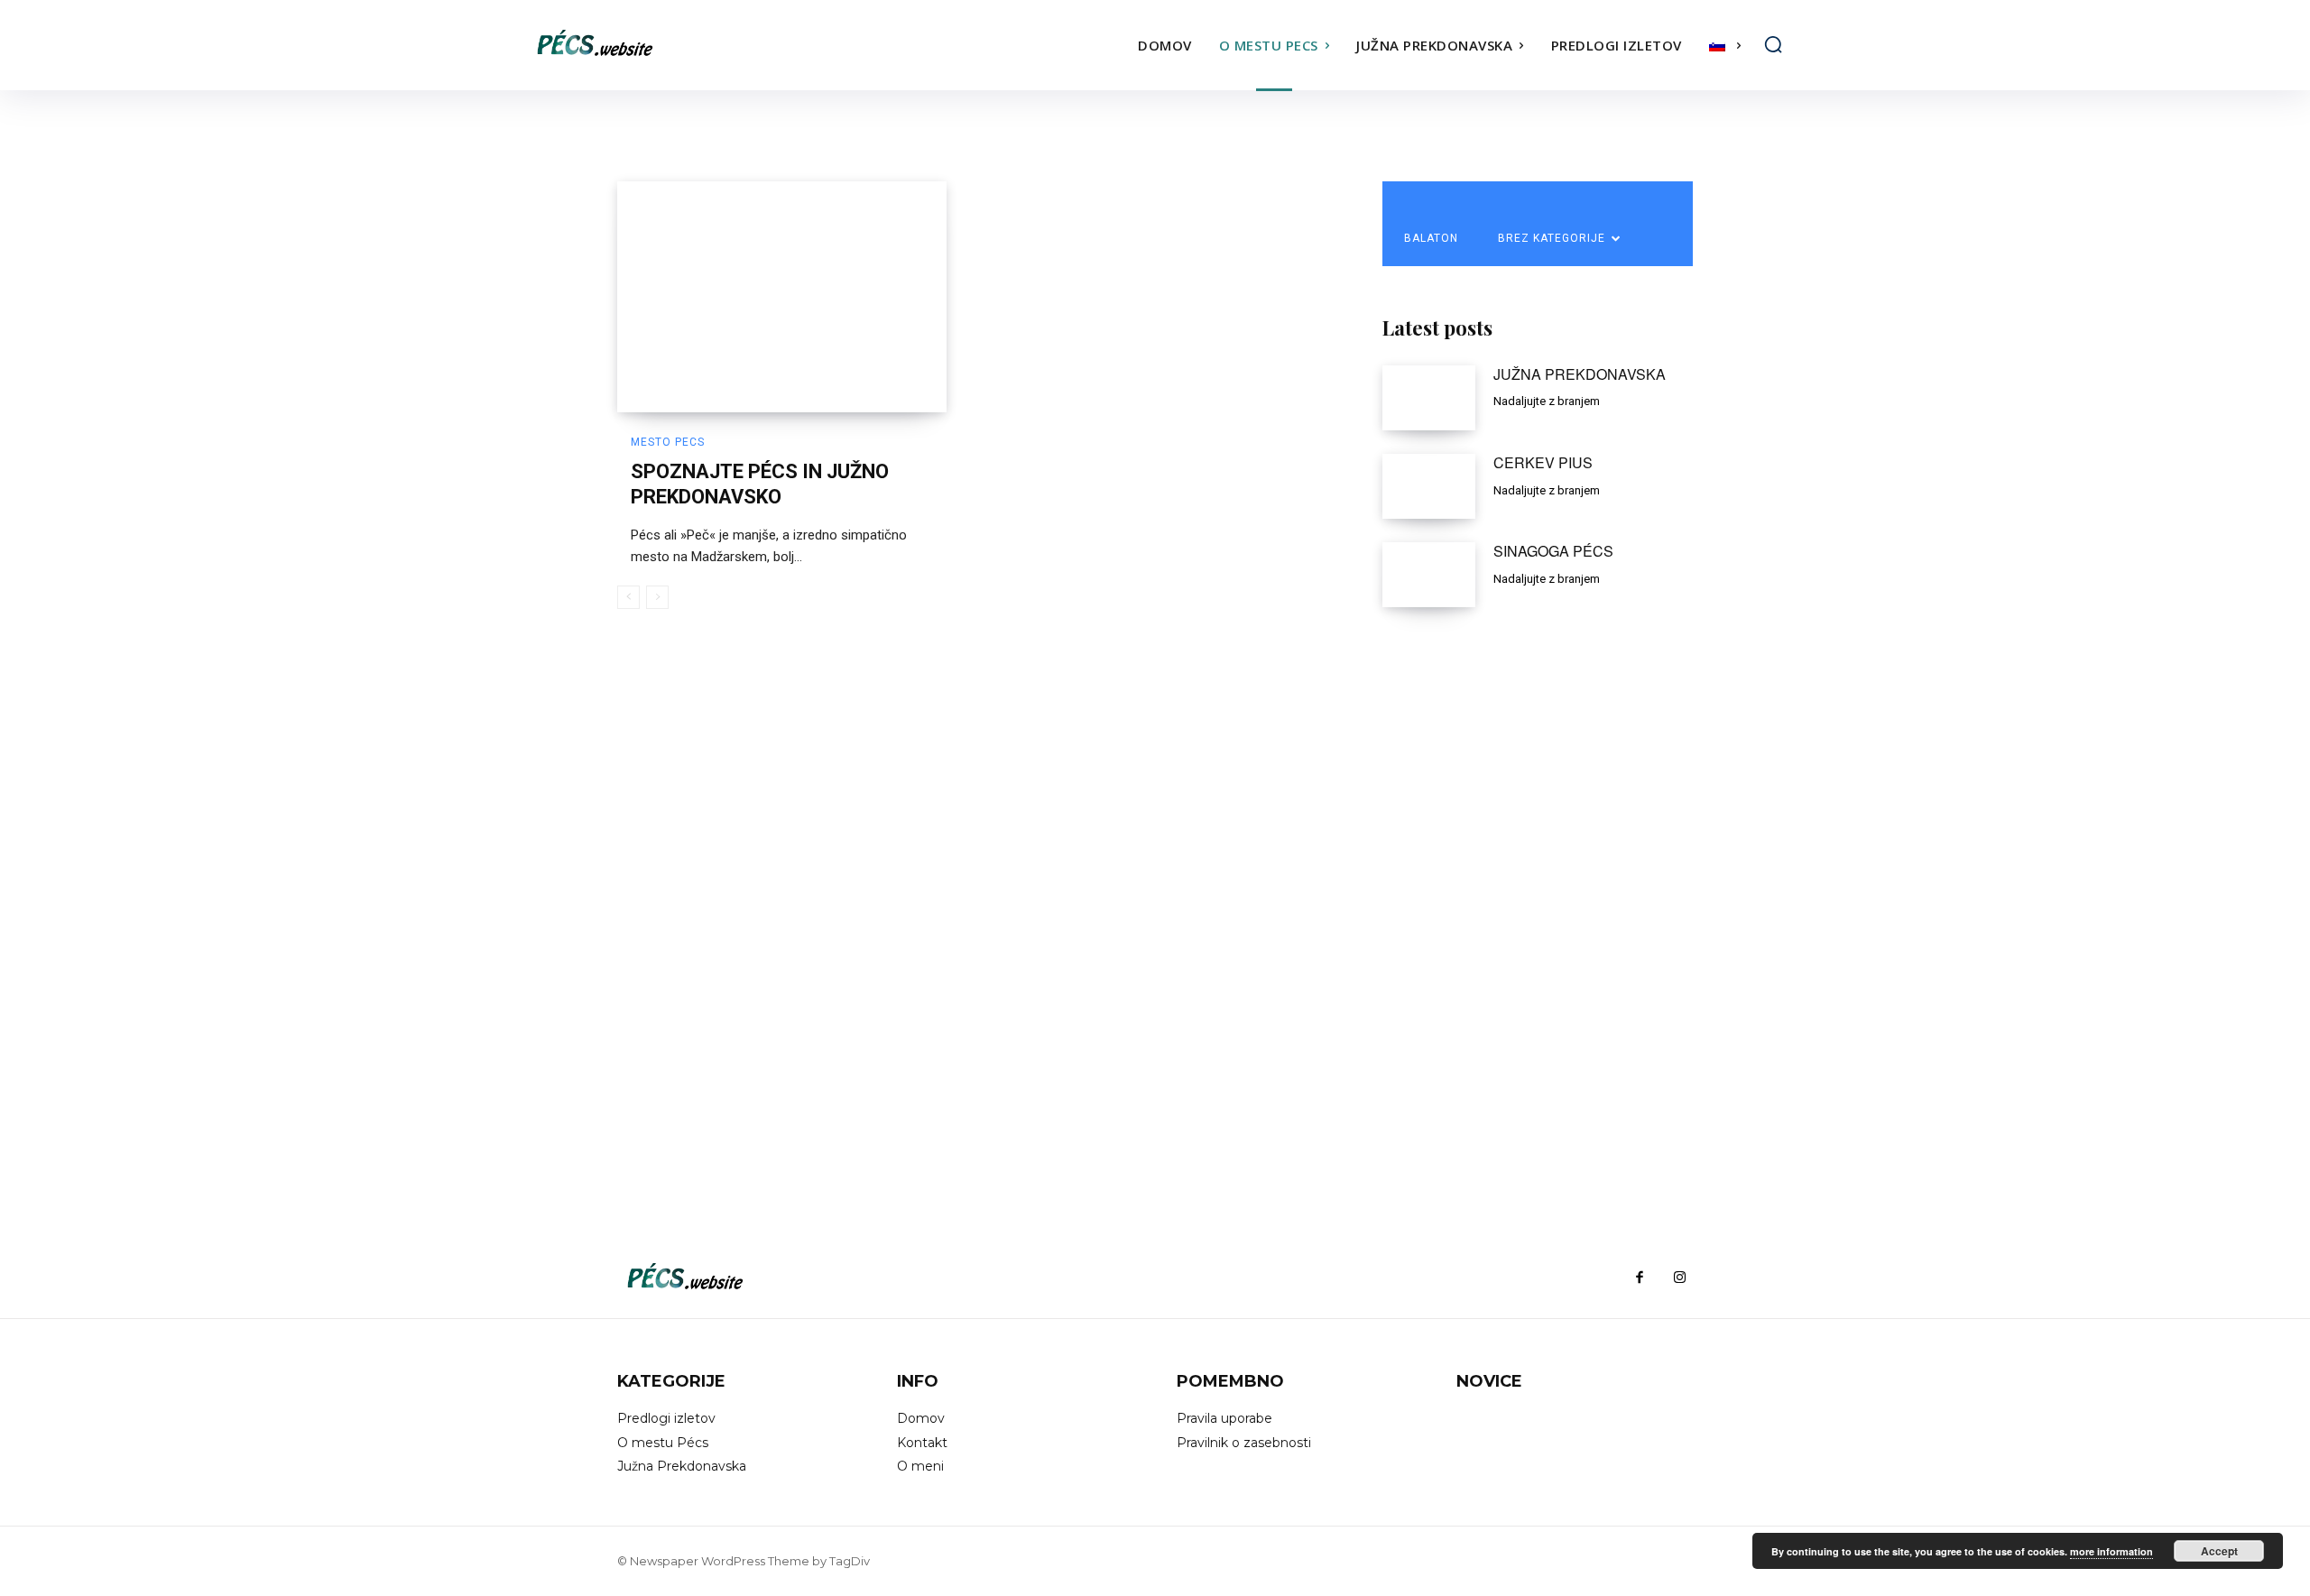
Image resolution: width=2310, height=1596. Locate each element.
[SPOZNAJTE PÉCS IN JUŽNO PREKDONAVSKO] (782, 297)
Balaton (1431, 238)
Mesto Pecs (668, 442)
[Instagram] (1679, 1278)
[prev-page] (628, 597)
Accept (2219, 1551)
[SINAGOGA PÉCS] (1429, 575)
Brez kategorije (1552, 238)
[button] (1773, 44)
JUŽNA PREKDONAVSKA (1580, 374)
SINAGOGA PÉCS (1553, 551)
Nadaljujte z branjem (1547, 401)
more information (2111, 1551)
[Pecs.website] (684, 45)
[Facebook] (1640, 1278)
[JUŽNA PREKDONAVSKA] (1429, 398)
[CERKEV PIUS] (1429, 486)
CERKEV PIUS (1543, 462)
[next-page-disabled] (657, 597)
